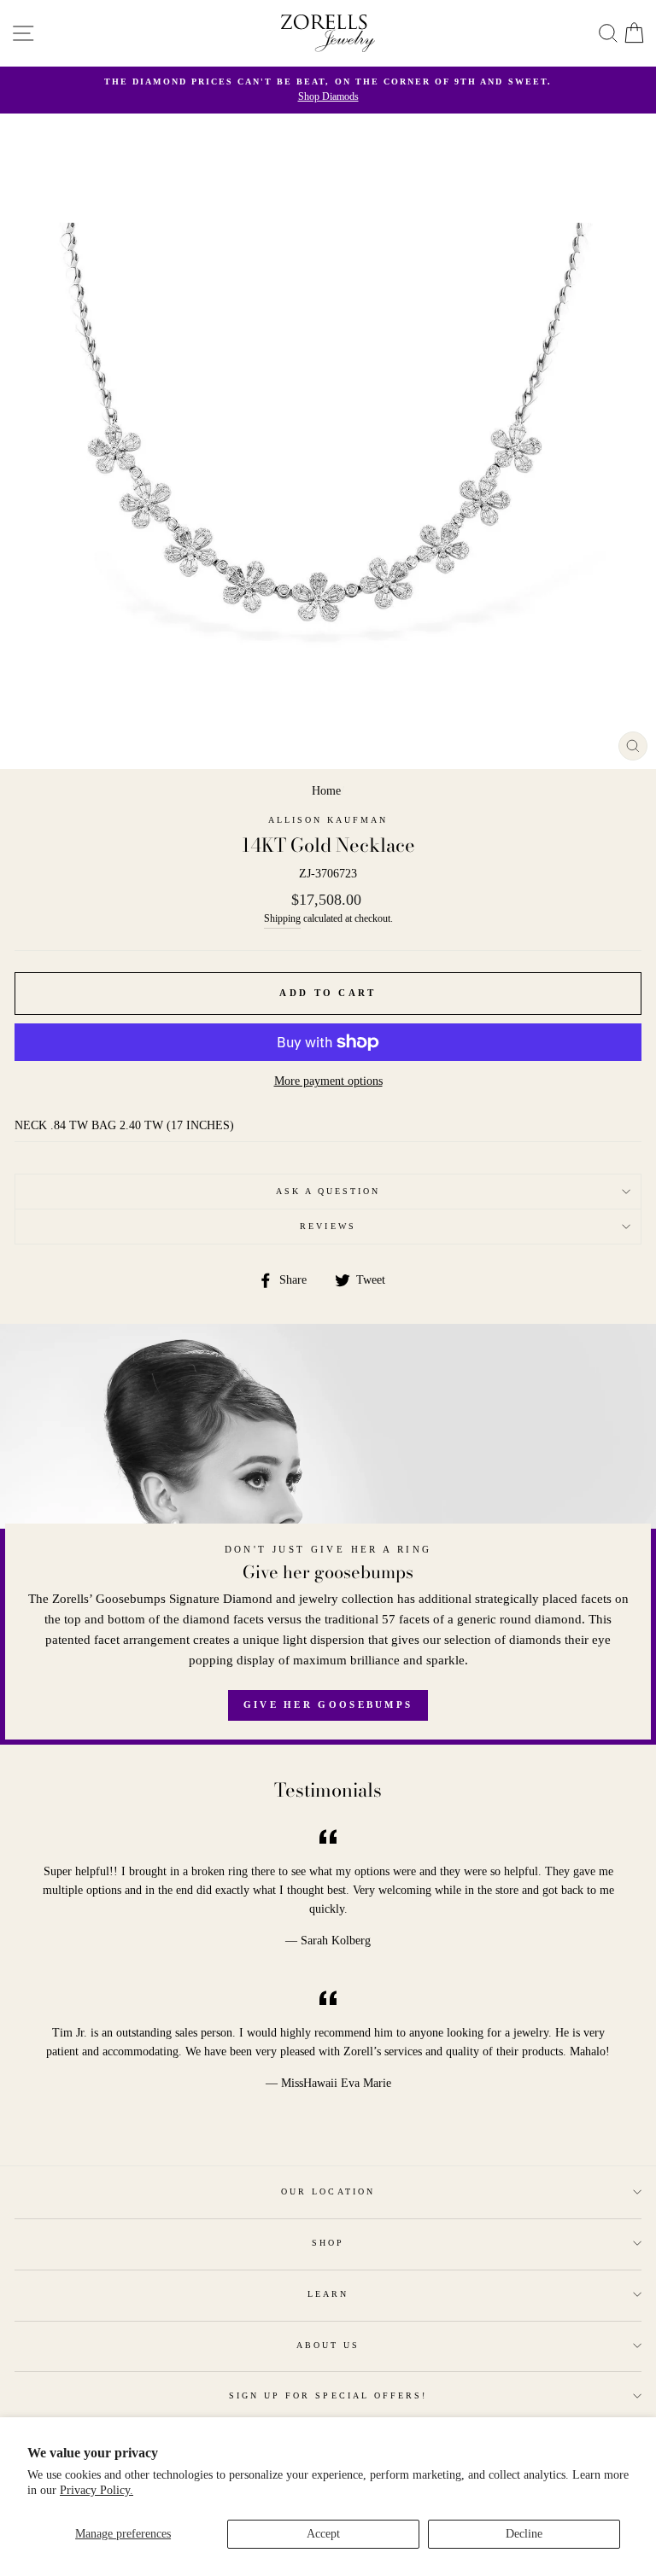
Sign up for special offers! (328, 2395)
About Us (328, 2345)
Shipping (282, 919)
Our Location (328, 2191)
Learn (328, 2294)
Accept (323, 2534)
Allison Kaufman (328, 820)
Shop (328, 2243)
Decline (524, 2534)
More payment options (328, 1081)
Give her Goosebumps (328, 1705)
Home (326, 791)
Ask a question (328, 1191)
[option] (328, 90)
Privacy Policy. (97, 2490)
